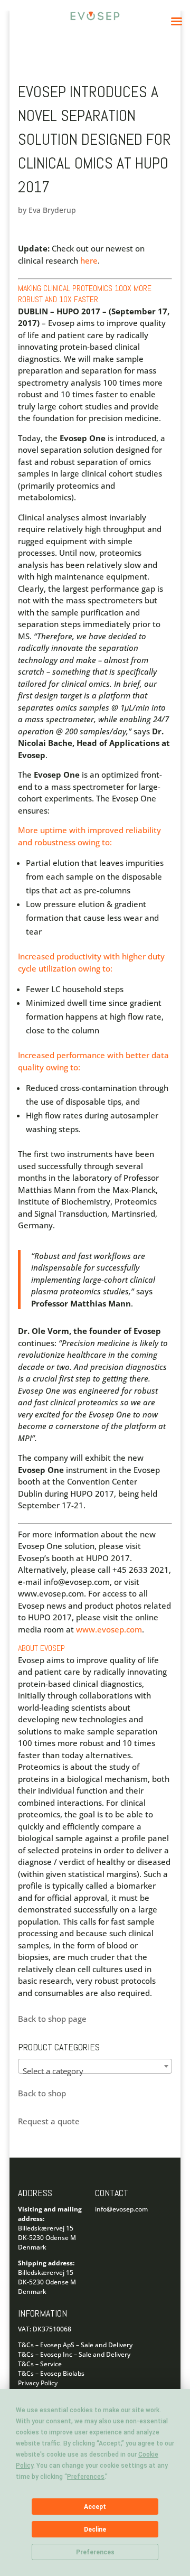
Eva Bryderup (52, 210)
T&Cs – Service (40, 2364)
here (89, 260)
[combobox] (95, 2066)
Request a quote (49, 2121)
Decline (95, 2530)
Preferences (95, 2552)
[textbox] (95, 2071)
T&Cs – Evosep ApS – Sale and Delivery (75, 2345)
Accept (95, 2507)
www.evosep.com (109, 1629)
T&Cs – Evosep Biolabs (51, 2373)
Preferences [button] (86, 2477)
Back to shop (42, 2093)
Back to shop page (52, 2019)
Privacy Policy (38, 2383)
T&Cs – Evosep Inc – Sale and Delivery (74, 2354)
